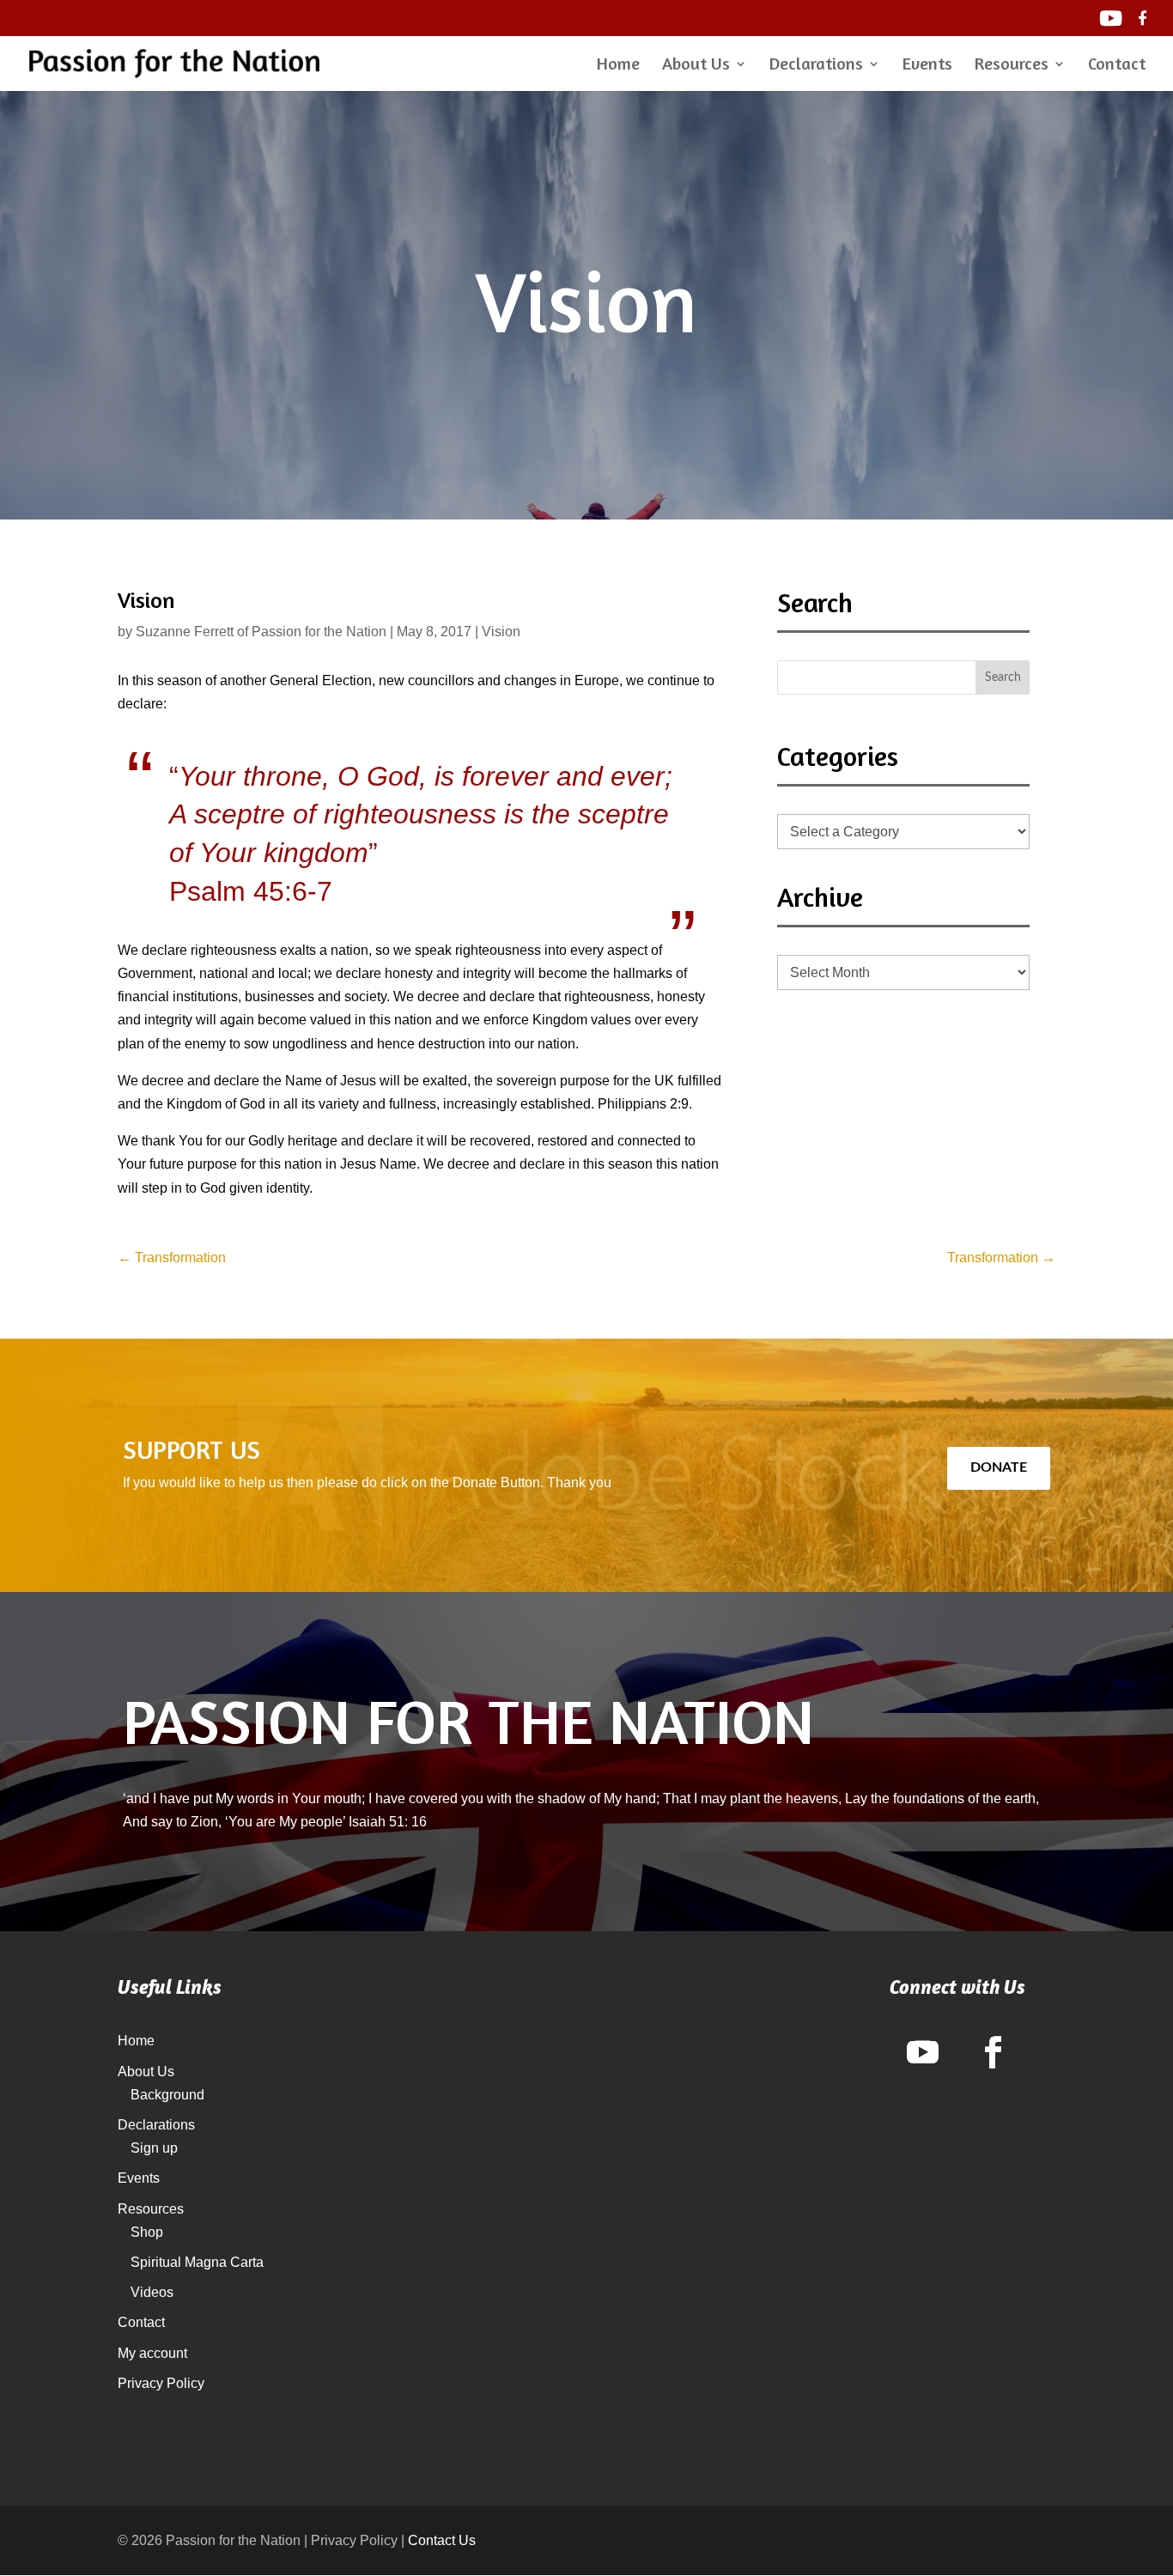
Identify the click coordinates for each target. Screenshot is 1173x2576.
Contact (1117, 66)
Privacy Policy (161, 2383)
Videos (152, 2292)
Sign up (154, 2148)
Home (618, 66)
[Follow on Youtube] (922, 2052)
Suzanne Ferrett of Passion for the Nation (261, 632)
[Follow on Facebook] (993, 2052)
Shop (147, 2232)
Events (927, 66)
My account (152, 2353)
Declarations (816, 66)
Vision (501, 632)
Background (167, 2095)
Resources (1012, 66)
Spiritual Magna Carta (197, 2262)
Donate (999, 1467)
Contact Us (442, 2540)
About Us (696, 66)
